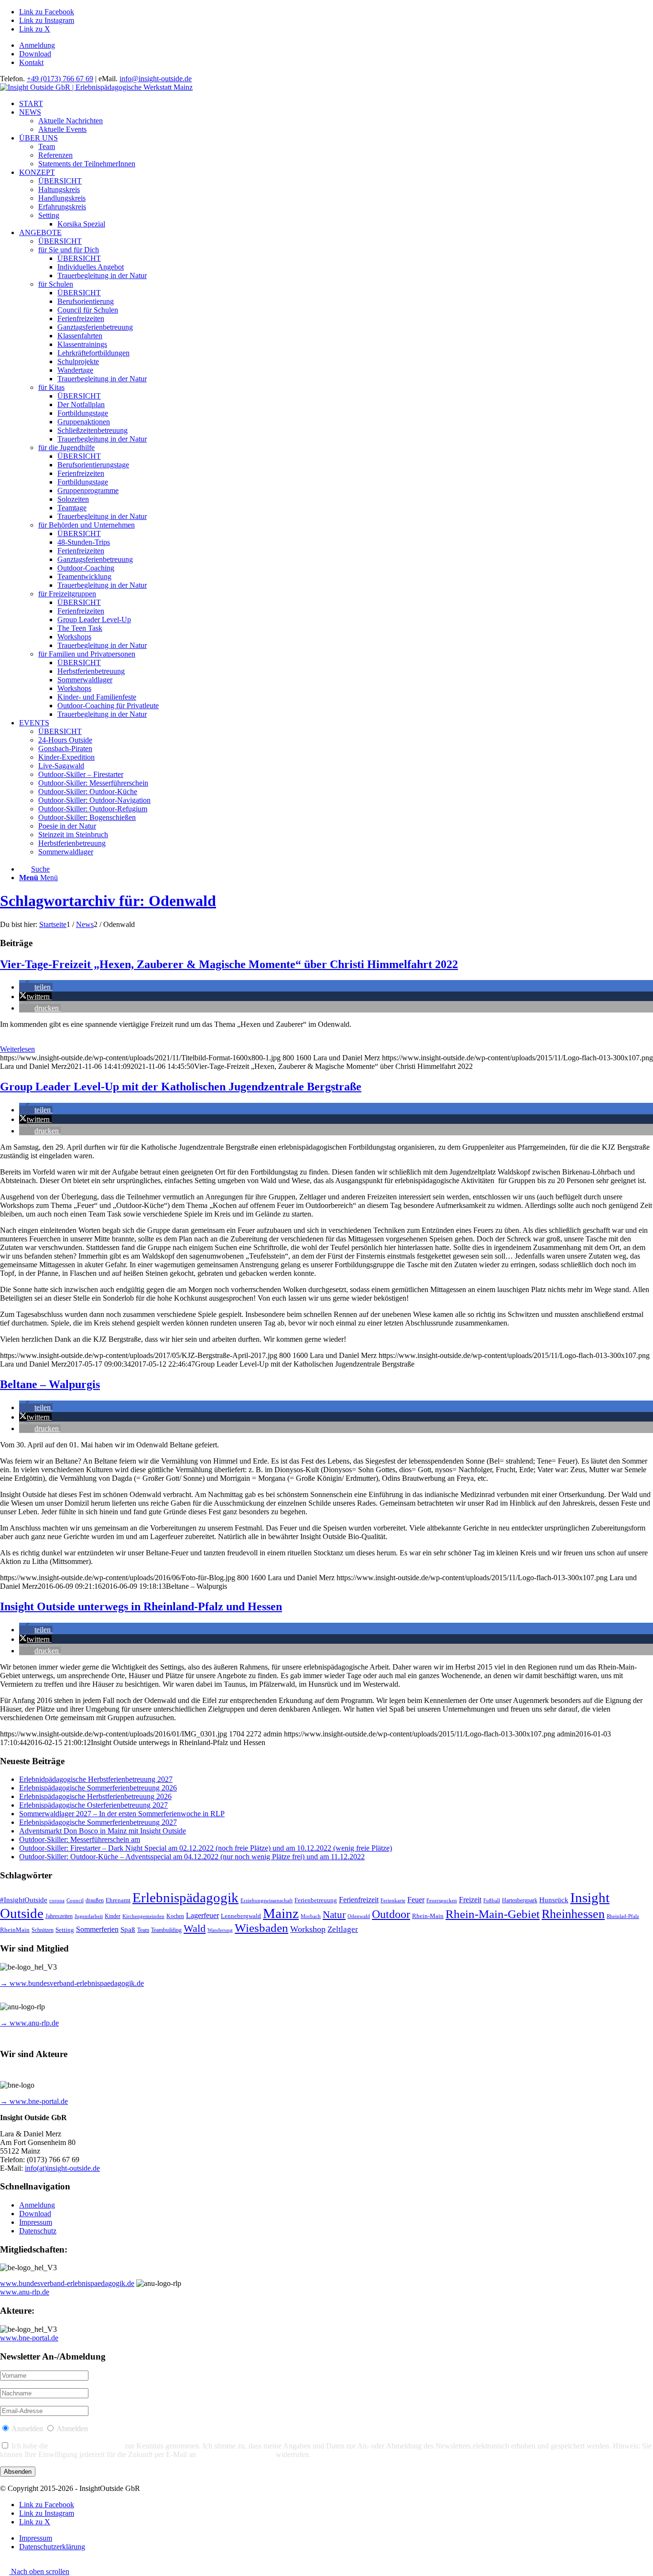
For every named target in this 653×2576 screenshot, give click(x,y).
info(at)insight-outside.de (62, 2168)
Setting (65, 1930)
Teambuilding (166, 1930)
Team (143, 1930)
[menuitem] (336, 45)
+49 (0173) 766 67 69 (60, 79)
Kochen (175, 1916)
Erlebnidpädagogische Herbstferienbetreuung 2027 (96, 1779)
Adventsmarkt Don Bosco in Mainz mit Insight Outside (103, 1831)
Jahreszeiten (59, 1916)
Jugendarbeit (89, 1916)
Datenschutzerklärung (87, 2446)
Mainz (281, 1913)
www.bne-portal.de (29, 2338)
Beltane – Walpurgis (50, 1384)
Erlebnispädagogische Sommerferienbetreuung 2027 (98, 1822)
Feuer (416, 1900)
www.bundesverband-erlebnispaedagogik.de (67, 2283)
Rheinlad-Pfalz (623, 1916)
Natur (334, 1915)
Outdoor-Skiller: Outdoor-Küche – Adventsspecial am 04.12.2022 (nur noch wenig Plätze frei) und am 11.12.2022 (192, 1857)
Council (75, 1901)
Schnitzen (43, 1930)
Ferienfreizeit (359, 1900)
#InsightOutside (24, 1900)
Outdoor (391, 1914)
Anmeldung (37, 45)
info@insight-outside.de (156, 79)
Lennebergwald (241, 1916)
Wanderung (220, 1930)
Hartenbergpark (520, 1901)
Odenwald (359, 1916)
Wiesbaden (261, 1928)
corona (57, 1901)
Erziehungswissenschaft (267, 1901)
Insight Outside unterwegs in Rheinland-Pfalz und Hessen (141, 1606)
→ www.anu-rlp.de (29, 2023)
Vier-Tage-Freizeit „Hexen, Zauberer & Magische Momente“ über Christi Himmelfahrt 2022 (229, 964)
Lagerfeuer (202, 1915)
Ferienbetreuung (316, 1900)
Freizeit (470, 1900)
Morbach (311, 1916)
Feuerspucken (442, 1901)
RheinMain (15, 1930)
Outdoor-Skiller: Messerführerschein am (80, 1839)
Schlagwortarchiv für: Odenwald (108, 901)
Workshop (308, 1929)
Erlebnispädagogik (185, 1897)
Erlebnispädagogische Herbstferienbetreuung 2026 (95, 1796)
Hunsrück (554, 1900)
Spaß (128, 1929)
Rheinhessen (573, 1914)
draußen (95, 1901)
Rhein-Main (428, 1916)
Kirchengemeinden (143, 1916)
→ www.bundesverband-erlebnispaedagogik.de (72, 1983)
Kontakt (31, 62)
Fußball (492, 1901)
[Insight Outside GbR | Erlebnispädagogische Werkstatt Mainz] (96, 87)
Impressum (36, 2222)
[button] (36, 987)
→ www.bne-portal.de (34, 2101)
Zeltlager (343, 1929)
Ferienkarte (393, 1901)
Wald (195, 1929)
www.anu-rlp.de (25, 2292)
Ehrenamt (118, 1900)
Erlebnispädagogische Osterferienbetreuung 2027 (93, 1805)
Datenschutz (38, 2231)
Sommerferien (97, 1929)
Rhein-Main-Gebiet (493, 1914)
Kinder (113, 1916)
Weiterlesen (17, 1049)
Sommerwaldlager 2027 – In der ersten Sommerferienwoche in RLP (122, 1814)
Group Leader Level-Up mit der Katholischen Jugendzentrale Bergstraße (181, 1087)
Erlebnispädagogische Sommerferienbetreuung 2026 (98, 1788)
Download (35, 54)
